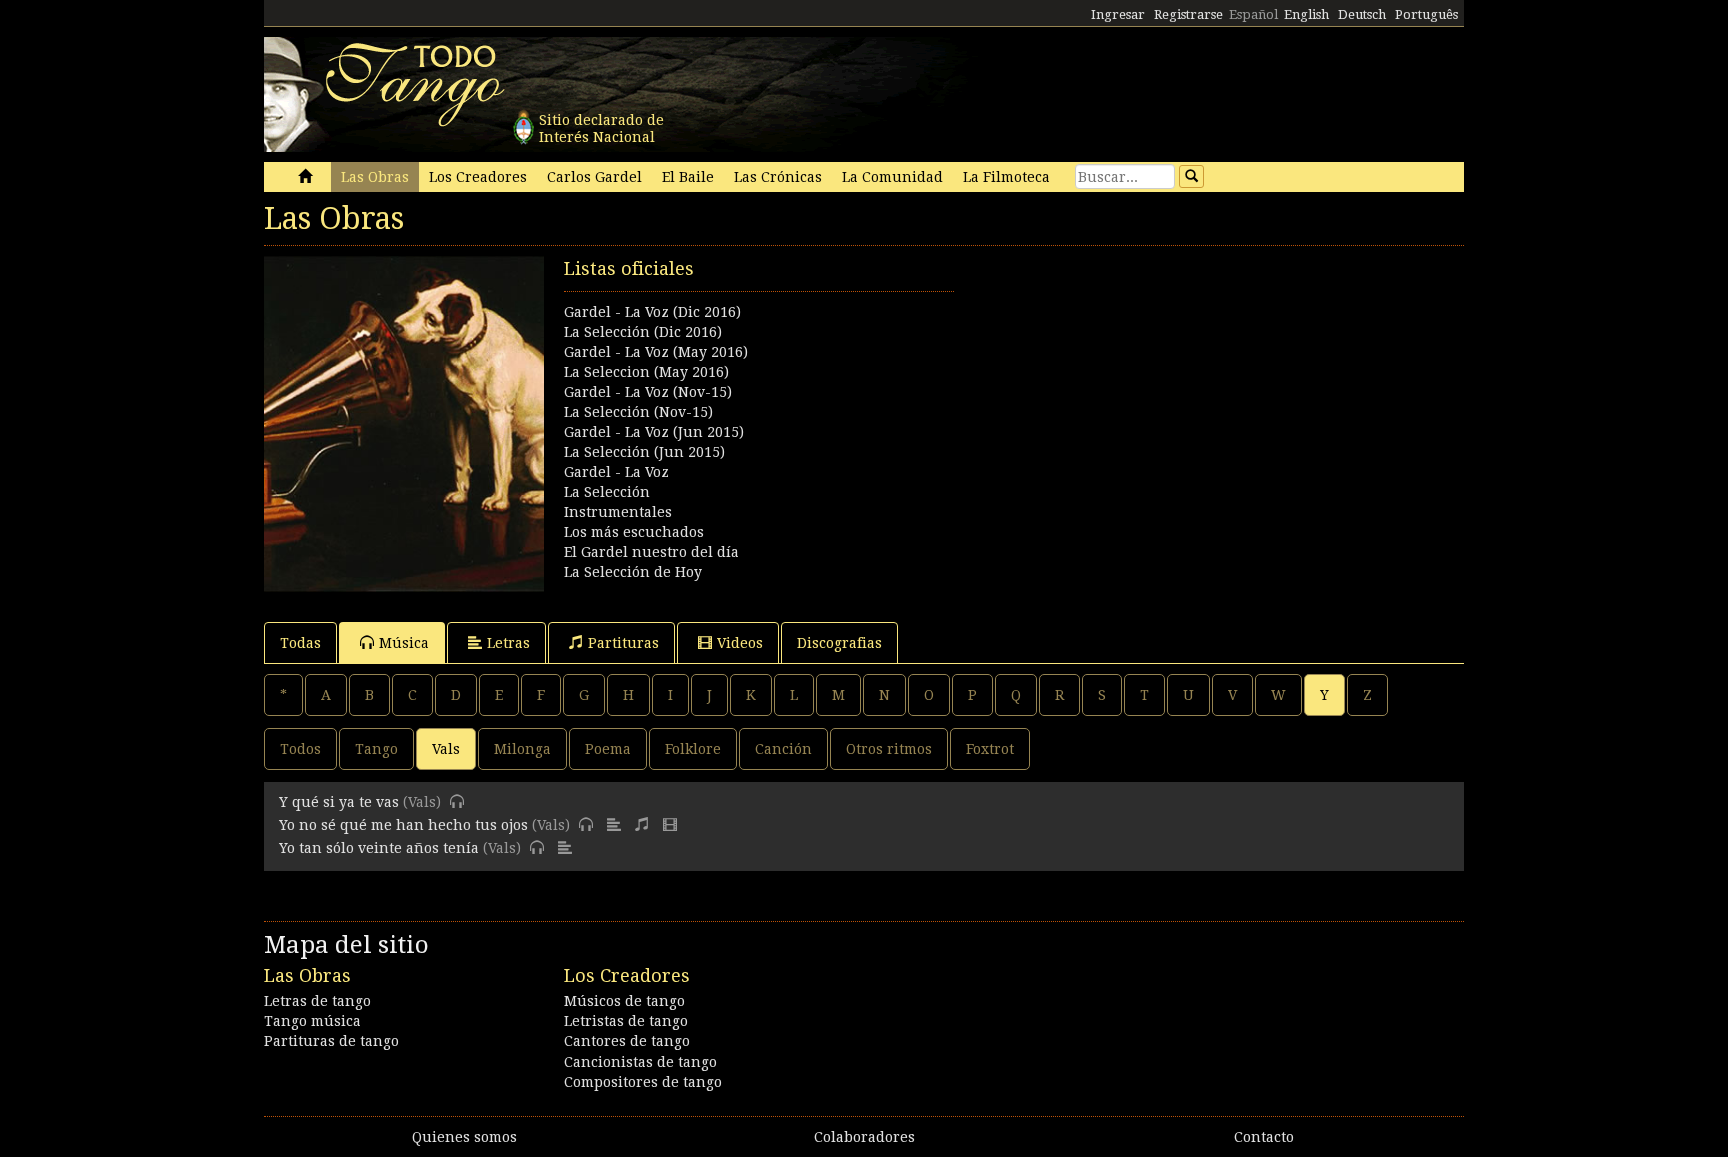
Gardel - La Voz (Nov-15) (648, 392)
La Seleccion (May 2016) (646, 372)
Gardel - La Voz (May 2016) (656, 352)
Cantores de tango (627, 1041)
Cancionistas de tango (640, 1062)
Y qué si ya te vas (339, 802)
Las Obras (375, 177)
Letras (508, 643)
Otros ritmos (889, 749)
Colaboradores (864, 1137)
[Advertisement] (1164, 396)
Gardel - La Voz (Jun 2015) (654, 432)
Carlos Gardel (594, 177)
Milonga (522, 749)
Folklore (693, 749)
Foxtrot (990, 749)
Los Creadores (478, 177)
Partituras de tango (331, 1041)
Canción (783, 749)
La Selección (607, 492)
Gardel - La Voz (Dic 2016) (652, 312)
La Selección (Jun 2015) (644, 452)
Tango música (312, 1021)
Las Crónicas (778, 177)
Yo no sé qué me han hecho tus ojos (403, 825)
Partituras (623, 643)
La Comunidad (892, 177)
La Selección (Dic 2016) (643, 332)
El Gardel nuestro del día (651, 552)
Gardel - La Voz (616, 472)
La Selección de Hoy (633, 572)
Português (1426, 14)
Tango (376, 749)
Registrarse (1188, 14)
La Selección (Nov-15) (638, 412)
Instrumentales (618, 512)
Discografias (839, 643)
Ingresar (1118, 14)
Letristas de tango (626, 1021)
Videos (740, 643)
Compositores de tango (643, 1082)
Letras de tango (317, 1001)
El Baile (688, 177)
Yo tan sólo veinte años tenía (379, 848)
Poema (608, 749)
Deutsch (1362, 14)
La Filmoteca (1006, 177)
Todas (300, 643)
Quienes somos (464, 1137)
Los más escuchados (634, 532)
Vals (446, 749)
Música (404, 643)
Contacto (1264, 1137)
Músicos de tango (624, 1001)
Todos (300, 749)
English (1306, 14)
